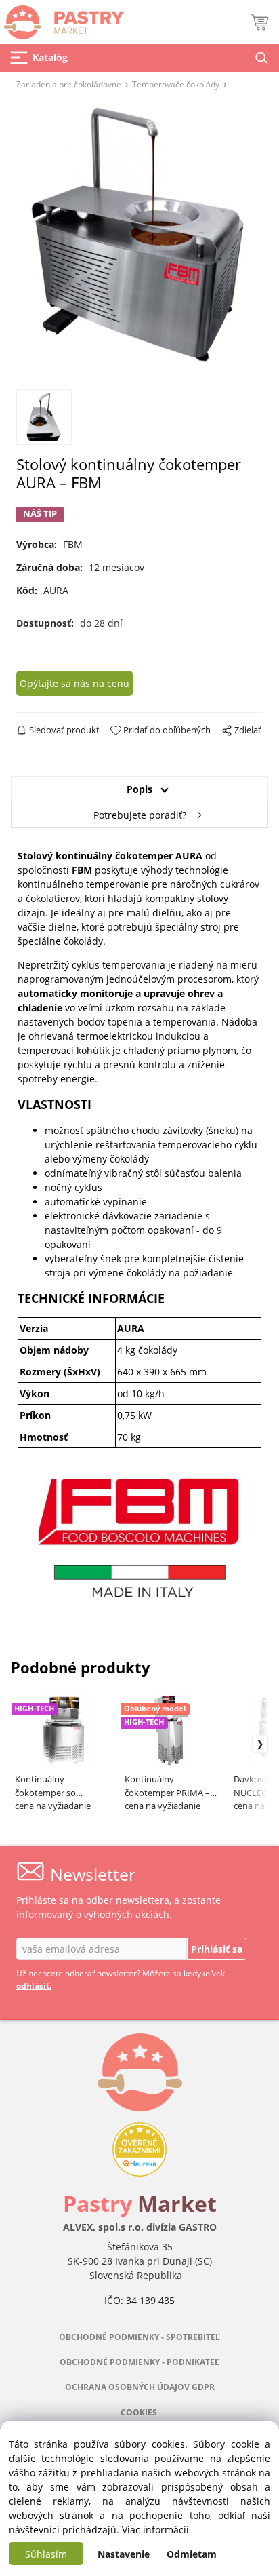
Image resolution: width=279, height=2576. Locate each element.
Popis (139, 789)
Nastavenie (124, 2554)
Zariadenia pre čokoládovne (69, 84)
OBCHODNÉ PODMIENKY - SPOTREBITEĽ (139, 2337)
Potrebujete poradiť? (140, 815)
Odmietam (192, 2554)
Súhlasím (46, 2554)
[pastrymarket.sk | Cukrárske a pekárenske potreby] (62, 19)
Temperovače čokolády (176, 84)
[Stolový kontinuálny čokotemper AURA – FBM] (140, 238)
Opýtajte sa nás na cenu (74, 683)
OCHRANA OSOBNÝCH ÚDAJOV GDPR (140, 2387)
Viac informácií (155, 2530)
